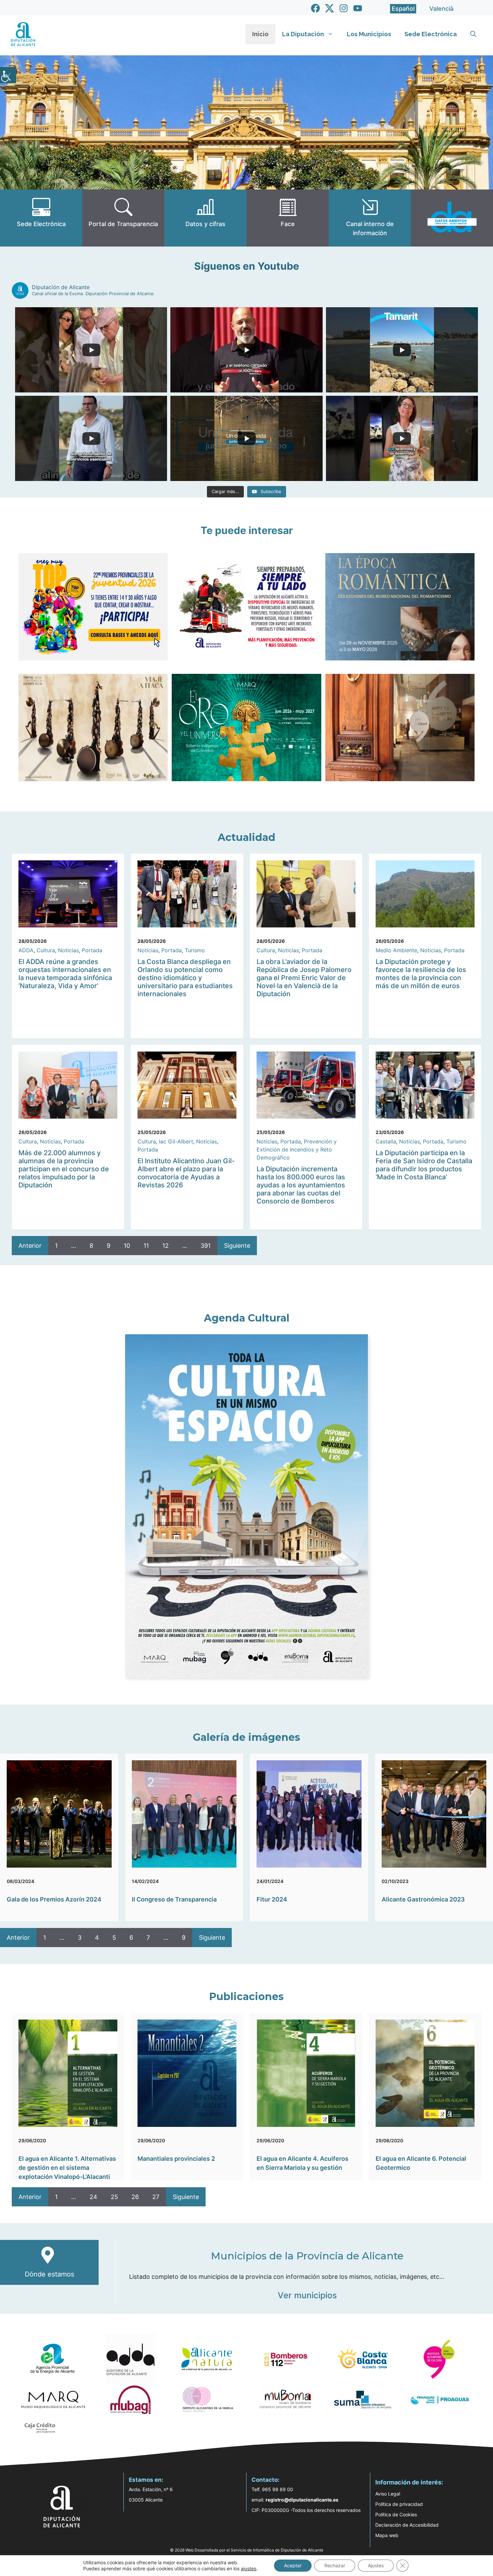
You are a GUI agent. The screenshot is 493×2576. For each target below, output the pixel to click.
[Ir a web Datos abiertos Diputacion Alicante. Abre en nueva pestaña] (452, 218)
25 (114, 2197)
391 (206, 1246)
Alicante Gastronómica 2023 (423, 1899)
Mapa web (387, 2535)
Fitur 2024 (272, 1899)
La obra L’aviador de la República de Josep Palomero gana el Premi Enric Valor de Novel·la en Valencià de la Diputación (304, 978)
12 (166, 1246)
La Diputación (303, 34)
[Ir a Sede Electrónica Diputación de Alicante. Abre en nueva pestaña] (41, 218)
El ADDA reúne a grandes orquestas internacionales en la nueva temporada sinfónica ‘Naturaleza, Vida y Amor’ (65, 974)
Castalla (386, 1141)
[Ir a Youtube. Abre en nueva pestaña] (358, 8)
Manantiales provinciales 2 (176, 2159)
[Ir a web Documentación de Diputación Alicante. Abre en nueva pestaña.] (205, 218)
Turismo (195, 950)
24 (93, 2197)
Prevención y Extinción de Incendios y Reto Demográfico (297, 1149)
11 (146, 1246)
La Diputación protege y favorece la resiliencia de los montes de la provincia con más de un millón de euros (421, 974)
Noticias (68, 950)
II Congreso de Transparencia (174, 1899)
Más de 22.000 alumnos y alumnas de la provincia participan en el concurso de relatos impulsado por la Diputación (64, 1169)
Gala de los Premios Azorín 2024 (54, 1899)
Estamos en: (146, 2480)
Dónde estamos (49, 2274)
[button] (473, 34)
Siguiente (237, 1246)
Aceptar (293, 2565)
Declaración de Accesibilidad (407, 2525)
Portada (92, 950)
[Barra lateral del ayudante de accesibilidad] (8, 75)
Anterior (30, 1246)
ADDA (26, 950)
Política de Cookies (396, 2514)
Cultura (46, 950)
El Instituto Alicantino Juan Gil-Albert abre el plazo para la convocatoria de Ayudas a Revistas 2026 (186, 1173)
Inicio (260, 34)
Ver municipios (307, 2295)
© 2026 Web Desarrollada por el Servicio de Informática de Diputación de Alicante (247, 2550)
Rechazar (335, 2565)
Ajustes (376, 2565)
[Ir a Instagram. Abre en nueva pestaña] (344, 8)
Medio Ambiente (396, 950)
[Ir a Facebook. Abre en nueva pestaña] (315, 8)
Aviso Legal (388, 2494)
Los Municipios (369, 34)
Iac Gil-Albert (176, 1141)
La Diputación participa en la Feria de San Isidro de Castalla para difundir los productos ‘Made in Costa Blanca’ (424, 1165)
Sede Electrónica (431, 34)
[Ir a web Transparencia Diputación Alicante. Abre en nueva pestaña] (123, 218)
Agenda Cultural (247, 1318)
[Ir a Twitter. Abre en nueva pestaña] (330, 8)
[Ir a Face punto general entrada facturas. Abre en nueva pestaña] (288, 218)
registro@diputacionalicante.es (302, 2500)
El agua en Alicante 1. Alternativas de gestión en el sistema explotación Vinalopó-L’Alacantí (67, 2168)
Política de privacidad (399, 2504)
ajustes (249, 2568)
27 (156, 2197)
